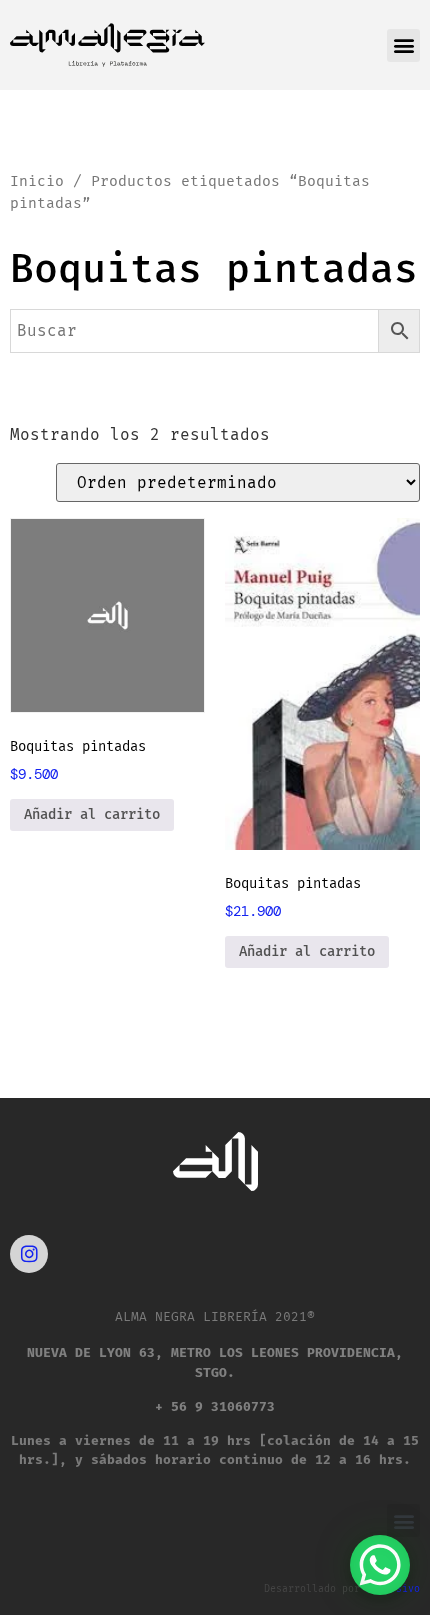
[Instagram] (29, 1254)
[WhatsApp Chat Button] (380, 1565)
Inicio (37, 181)
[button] (403, 45)
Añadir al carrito (92, 814)
